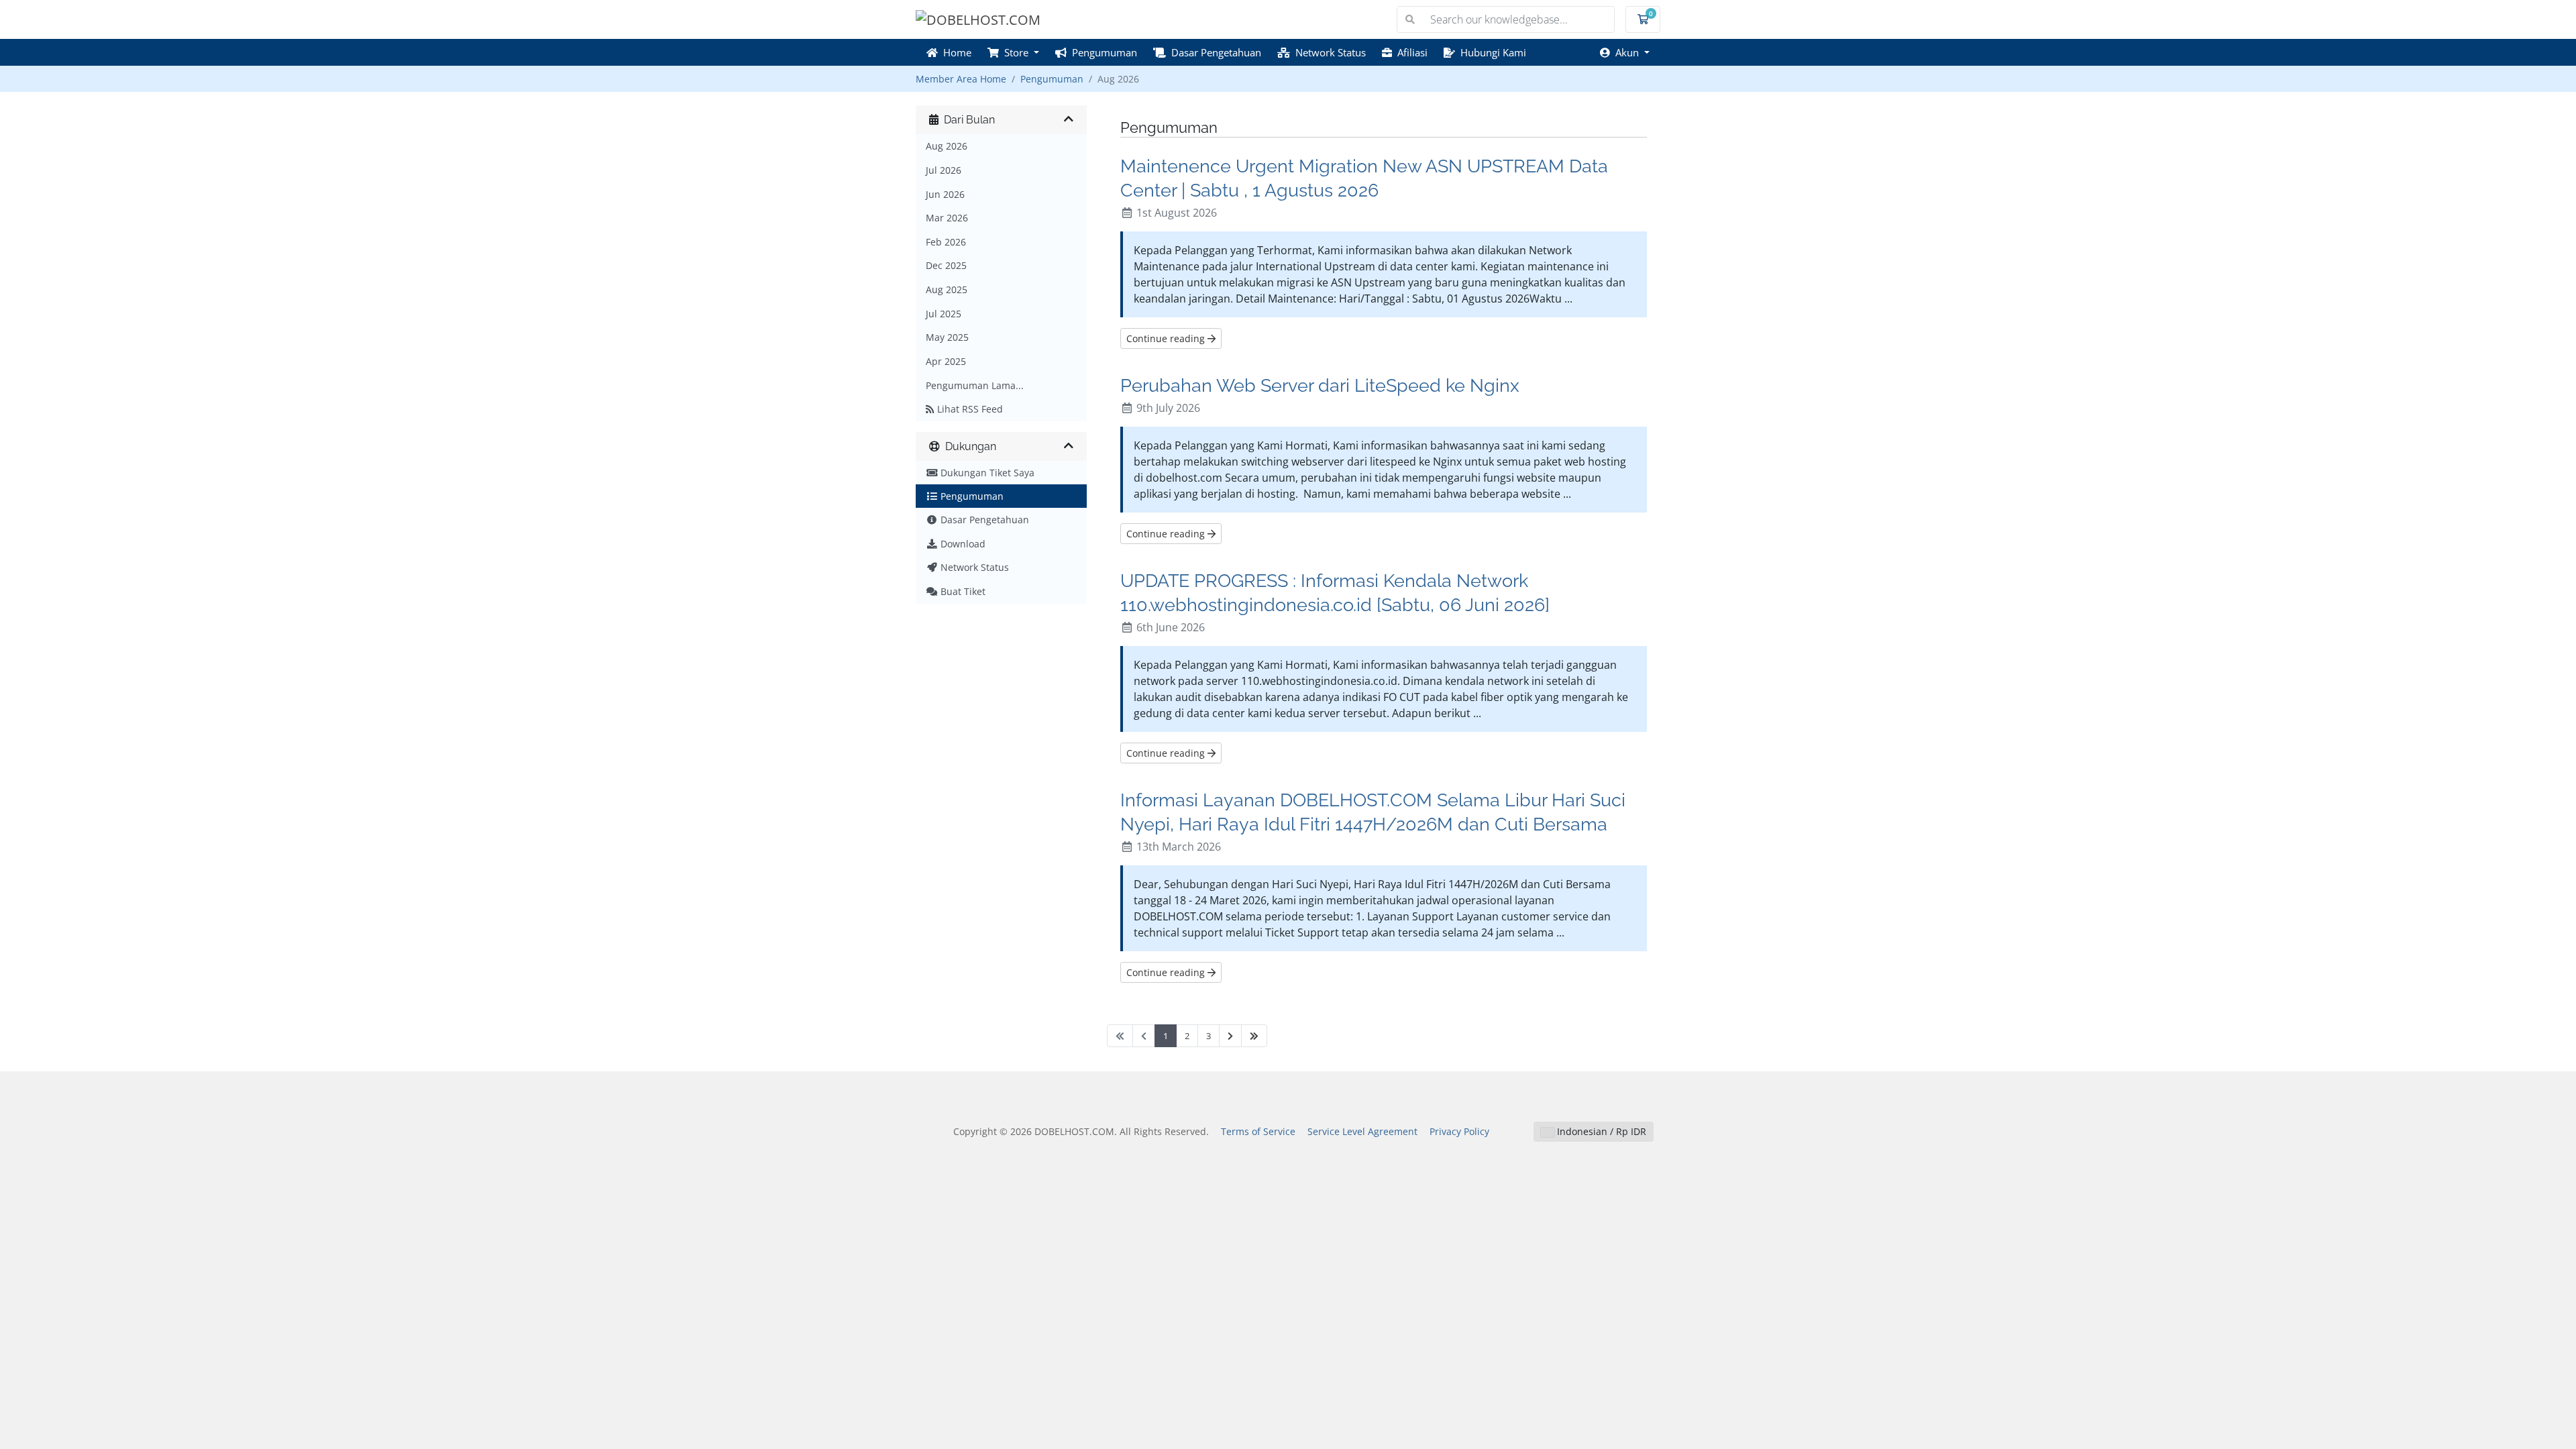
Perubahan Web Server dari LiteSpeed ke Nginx (1320, 385)
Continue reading (1167, 338)
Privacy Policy (1459, 1131)
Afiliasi (1410, 52)
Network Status (1328, 52)
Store (1015, 52)
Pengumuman (1102, 52)
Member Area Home (961, 79)
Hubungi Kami (1491, 52)
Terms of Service (1258, 1131)
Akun (1626, 52)
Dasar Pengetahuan (1214, 52)
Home (955, 52)
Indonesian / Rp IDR (1600, 1131)
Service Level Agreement (1362, 1131)
